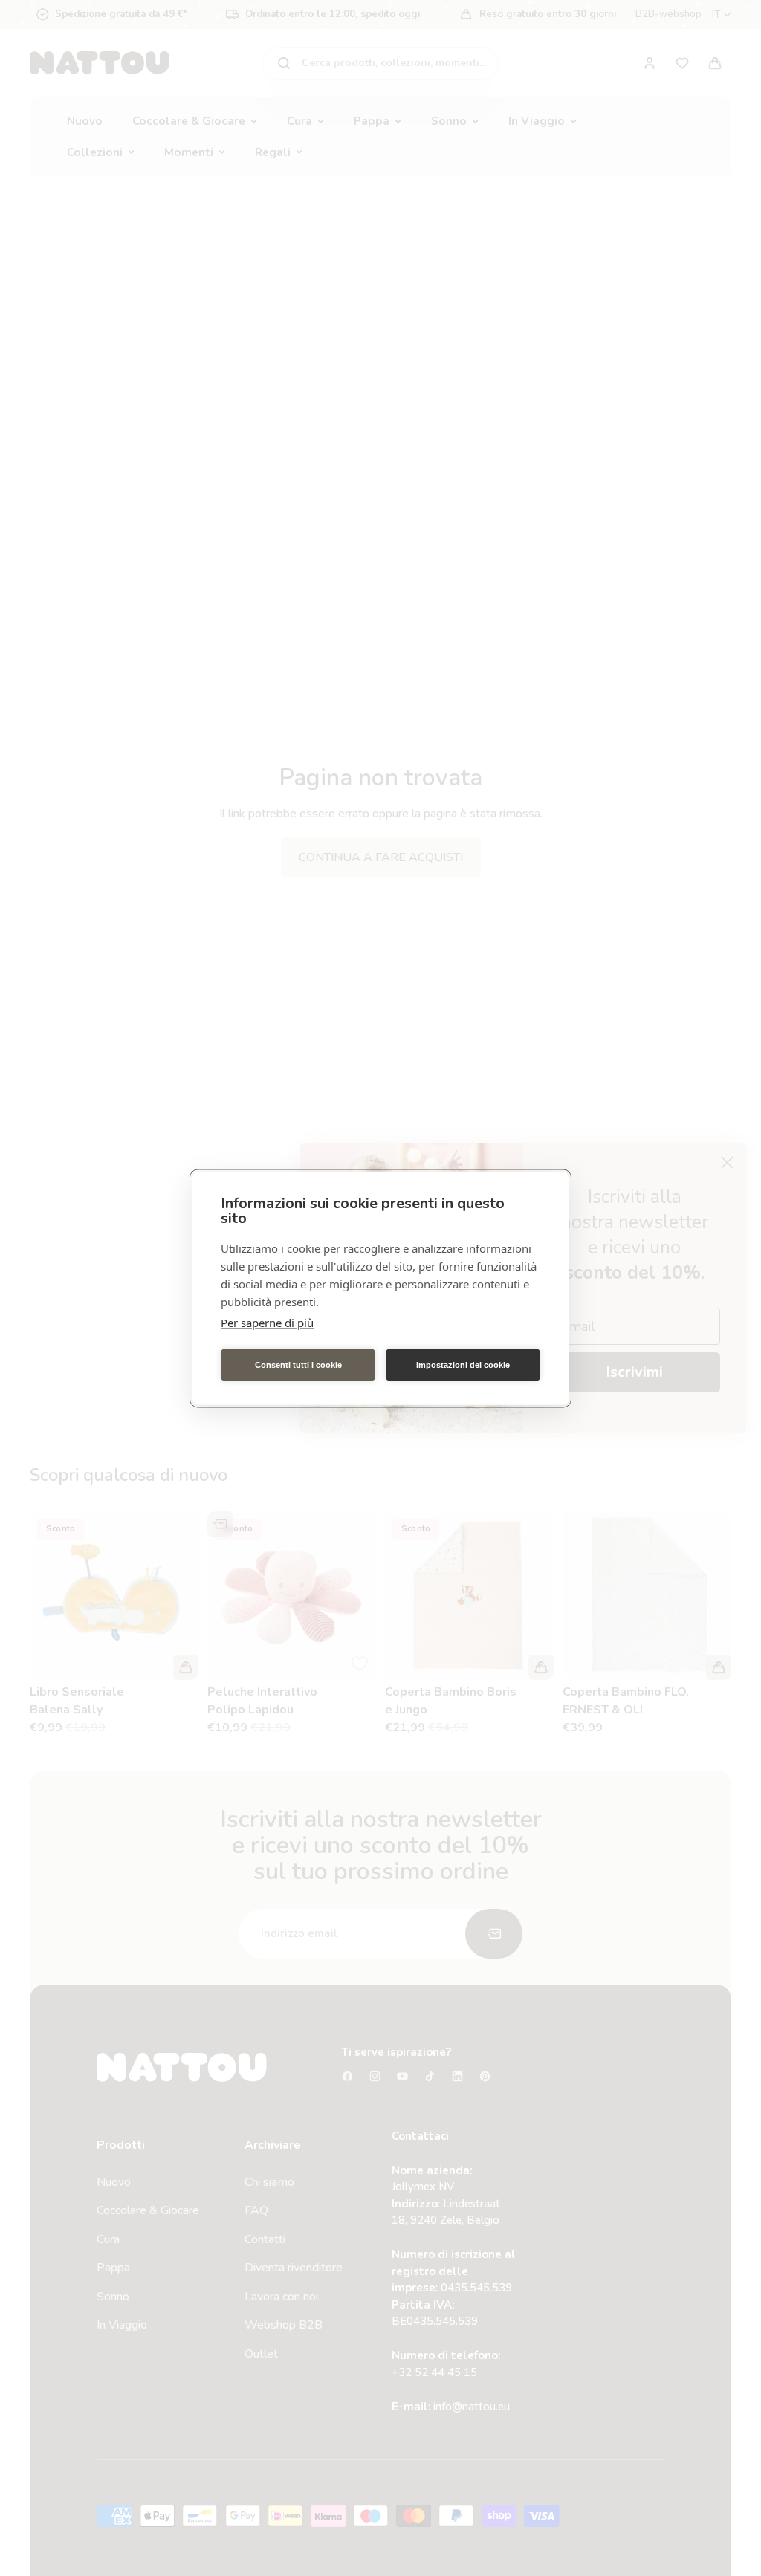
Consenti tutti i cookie (298, 1365)
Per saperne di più (267, 1322)
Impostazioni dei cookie (463, 1365)
